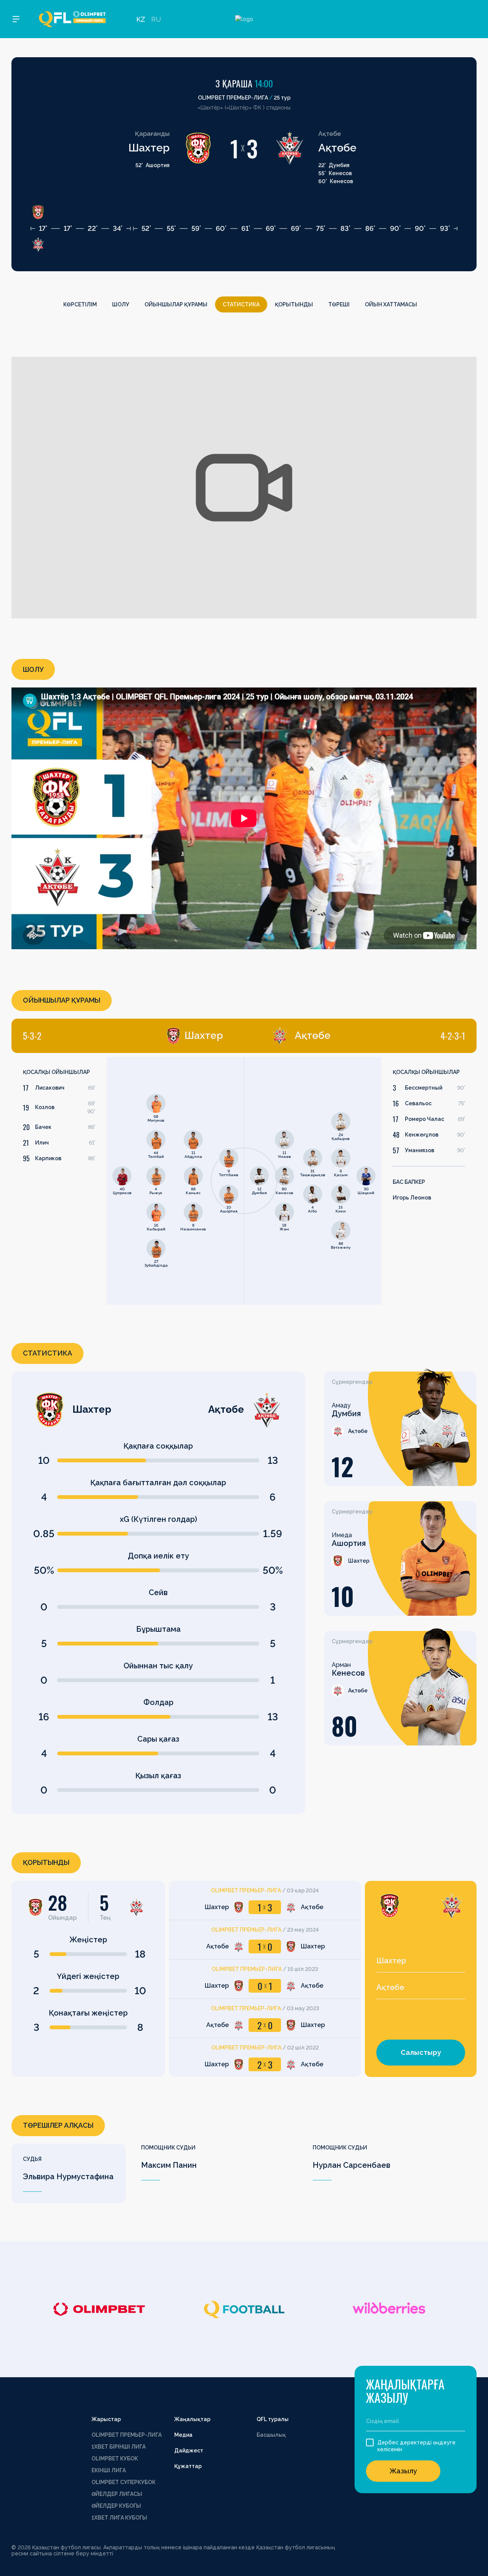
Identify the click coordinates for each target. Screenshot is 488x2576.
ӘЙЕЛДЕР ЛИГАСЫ (117, 2494)
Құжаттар (188, 2466)
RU (156, 19)
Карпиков (48, 1158)
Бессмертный (424, 1088)
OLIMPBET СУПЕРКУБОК (124, 2482)
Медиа (183, 2435)
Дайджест (189, 2450)
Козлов (45, 1107)
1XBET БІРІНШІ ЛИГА (119, 2447)
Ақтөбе (337, 148)
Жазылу (403, 2471)
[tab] (123, 1036)
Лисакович (50, 1088)
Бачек (43, 1127)
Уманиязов (420, 1150)
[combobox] (421, 1961)
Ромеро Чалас (425, 1119)
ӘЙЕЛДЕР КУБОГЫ (116, 2506)
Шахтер (149, 148)
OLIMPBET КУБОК (115, 2458)
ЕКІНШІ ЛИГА (109, 2470)
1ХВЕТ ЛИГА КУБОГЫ (119, 2518)
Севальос (418, 1103)
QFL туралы (273, 2419)
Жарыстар (106, 2419)
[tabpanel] (128, 1181)
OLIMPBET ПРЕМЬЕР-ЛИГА (127, 2435)
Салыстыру (421, 2052)
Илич (42, 1143)
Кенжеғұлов (422, 1135)
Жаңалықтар (192, 2419)
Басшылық (271, 2435)
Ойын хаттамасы (391, 304)
